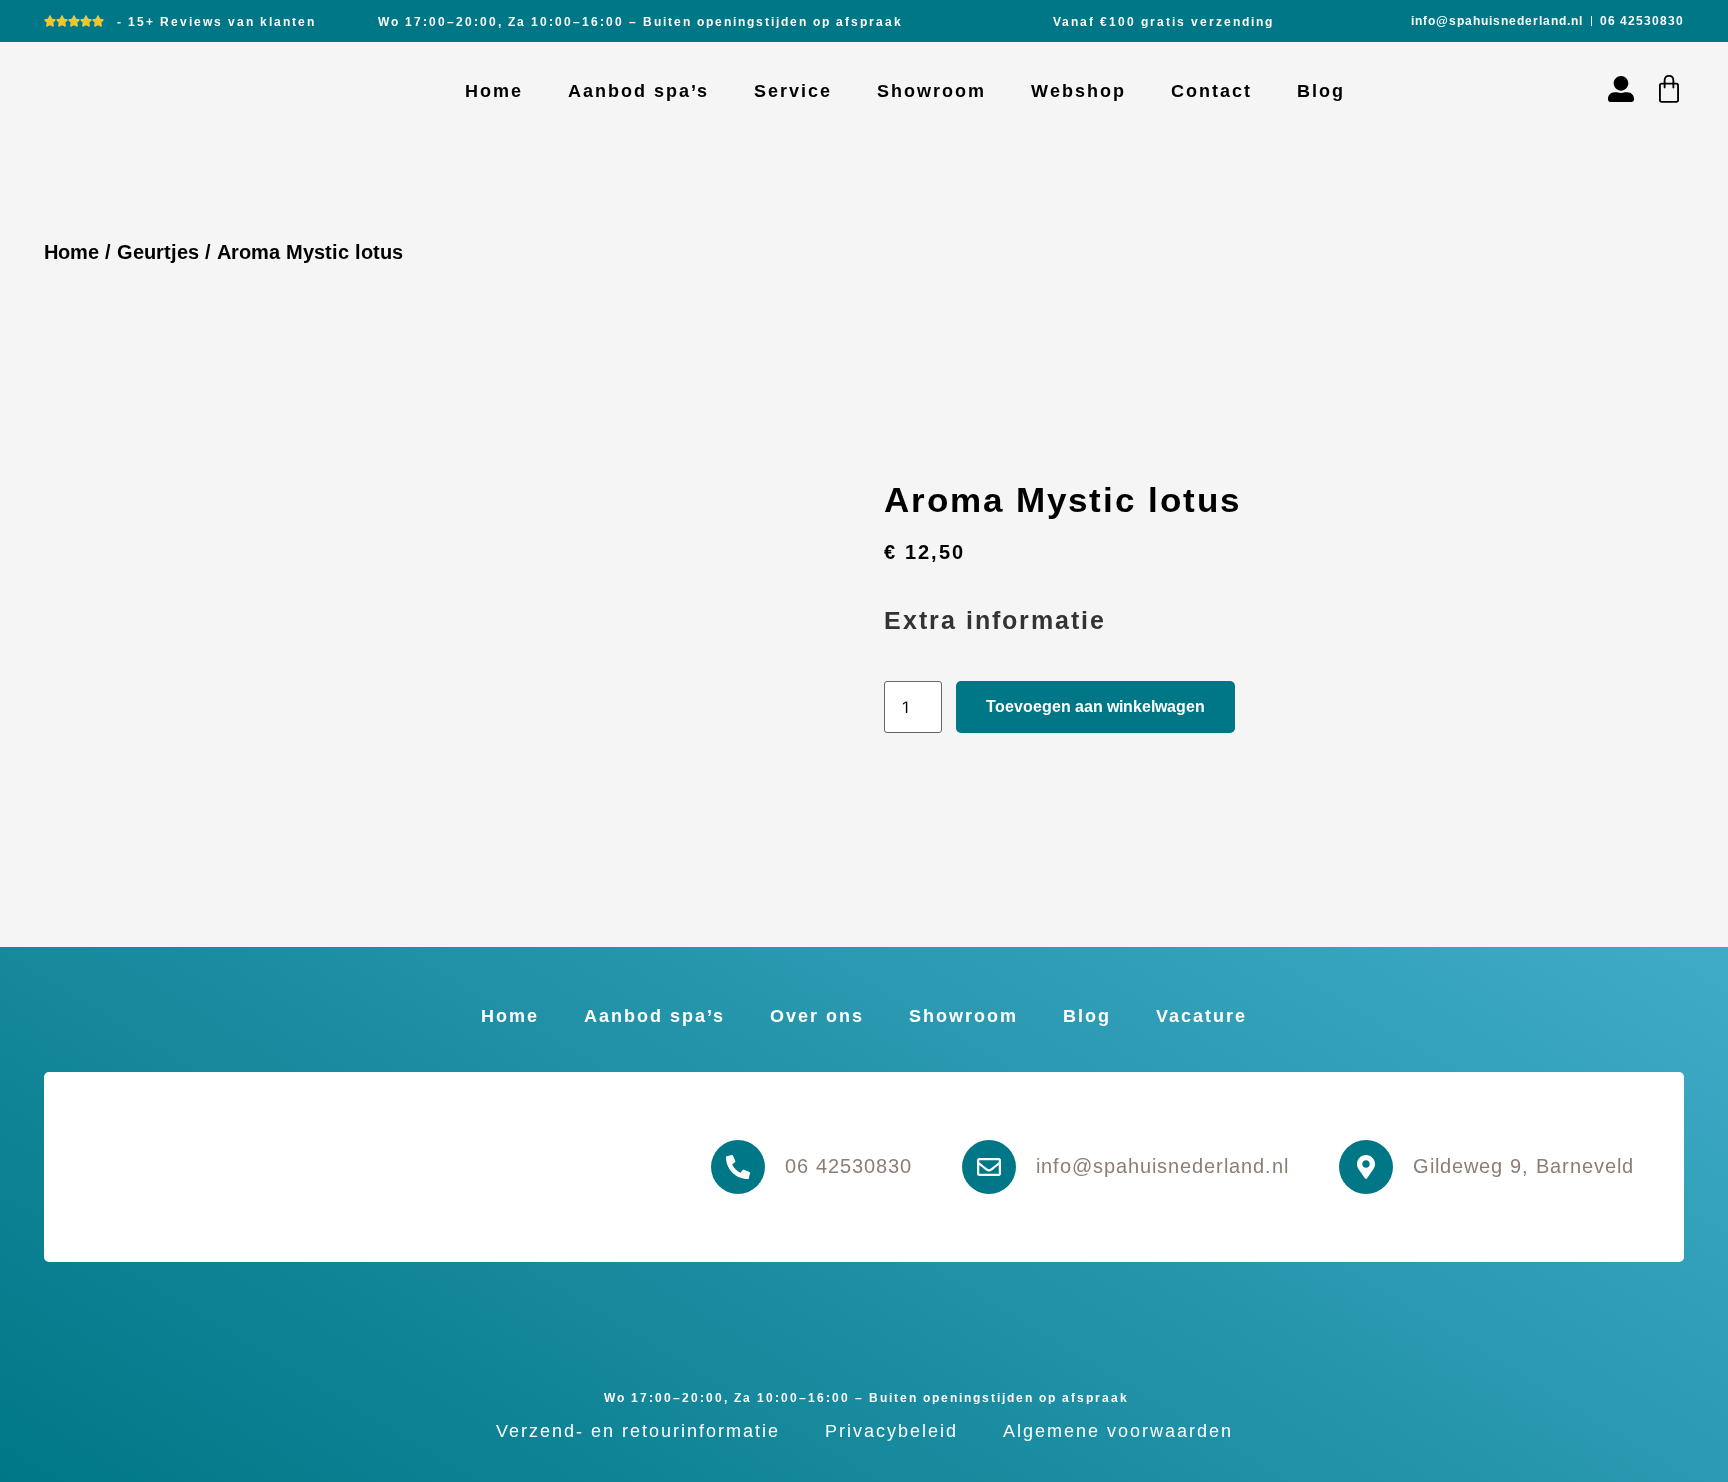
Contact (1211, 91)
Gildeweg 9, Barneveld (1523, 1166)
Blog (1321, 91)
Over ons (817, 1016)
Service (793, 91)
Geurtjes (158, 252)
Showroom (931, 91)
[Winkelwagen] (1669, 89)
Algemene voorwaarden (1118, 1431)
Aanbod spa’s (638, 91)
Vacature (1201, 1016)
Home (494, 91)
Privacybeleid (891, 1431)
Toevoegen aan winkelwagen (1095, 706)
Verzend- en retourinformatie (638, 1431)
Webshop (1078, 91)
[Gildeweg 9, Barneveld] (1366, 1167)
